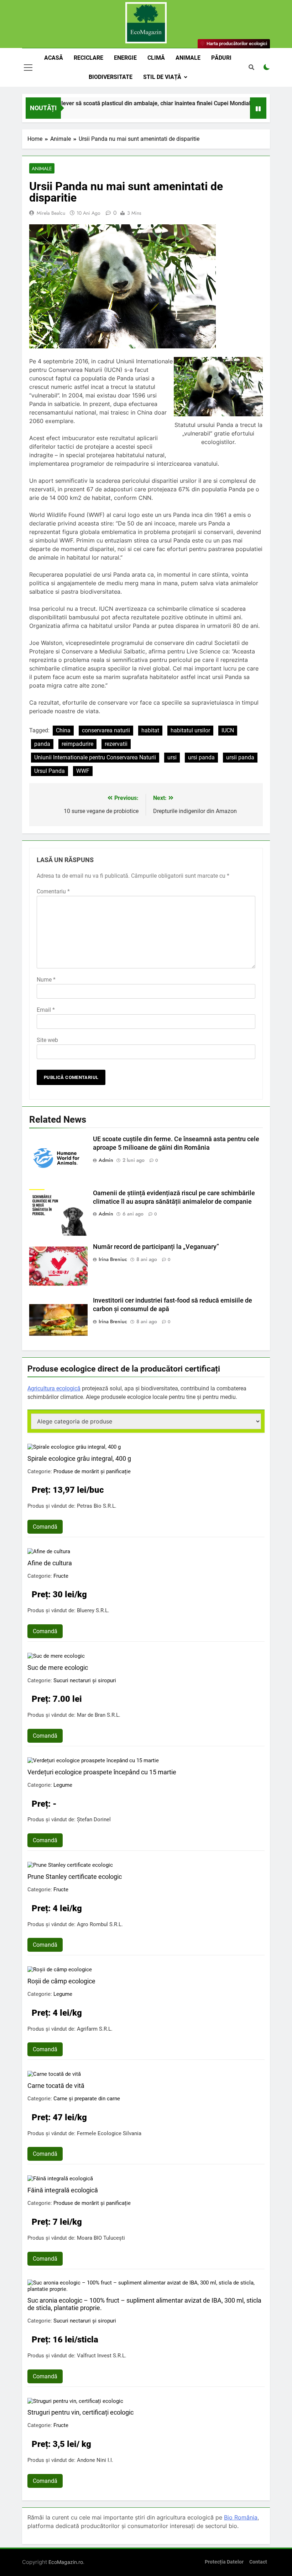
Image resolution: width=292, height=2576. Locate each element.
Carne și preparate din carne (87, 2099)
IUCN (228, 730)
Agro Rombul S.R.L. (100, 1924)
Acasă (54, 58)
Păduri (221, 58)
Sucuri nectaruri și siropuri (85, 1680)
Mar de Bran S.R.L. (99, 1715)
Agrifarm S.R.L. (95, 2029)
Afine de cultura (50, 1563)
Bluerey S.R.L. (93, 1610)
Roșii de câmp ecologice (61, 1981)
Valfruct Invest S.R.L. (102, 2356)
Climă (156, 58)
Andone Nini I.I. (95, 2460)
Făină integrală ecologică (63, 2190)
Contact (258, 2562)
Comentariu (53, 891)
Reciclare (88, 58)
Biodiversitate (111, 77)
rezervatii (116, 744)
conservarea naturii (106, 730)
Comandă (45, 1527)
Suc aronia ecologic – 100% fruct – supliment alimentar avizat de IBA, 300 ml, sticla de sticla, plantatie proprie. (144, 2304)
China (63, 730)
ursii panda (240, 757)
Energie (125, 58)
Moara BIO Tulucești (101, 2238)
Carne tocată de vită (56, 2086)
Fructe (61, 1576)
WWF (83, 771)
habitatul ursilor (190, 730)
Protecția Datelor (224, 2562)
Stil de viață (162, 77)
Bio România (241, 2517)
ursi (172, 757)
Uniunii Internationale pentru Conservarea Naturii (95, 757)
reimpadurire (77, 744)
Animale (188, 58)
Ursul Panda (49, 771)
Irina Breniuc (113, 1259)
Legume (63, 1785)
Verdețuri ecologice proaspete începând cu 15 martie (102, 1772)
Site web (47, 1040)
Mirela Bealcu (51, 213)
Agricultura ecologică (54, 1388)
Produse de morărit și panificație (92, 1471)
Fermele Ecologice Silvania (109, 2133)
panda (42, 744)
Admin (106, 1160)
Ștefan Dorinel (94, 1819)
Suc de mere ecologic (58, 1668)
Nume (46, 980)
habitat (150, 730)
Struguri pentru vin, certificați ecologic (80, 2412)
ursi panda (201, 757)
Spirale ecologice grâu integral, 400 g (79, 1458)
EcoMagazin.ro (66, 2562)
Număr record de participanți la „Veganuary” (156, 1247)
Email (46, 1010)
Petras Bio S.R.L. (97, 1506)
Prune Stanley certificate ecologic (75, 1877)
